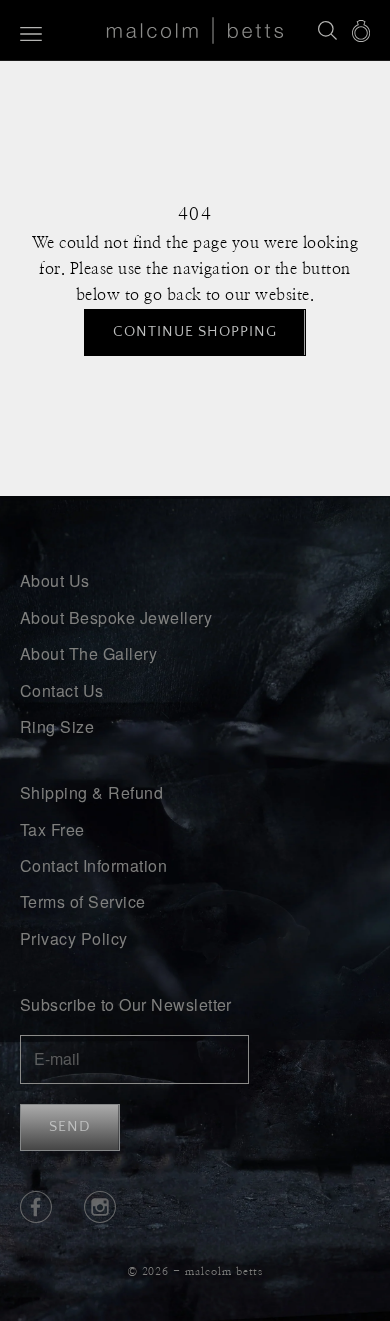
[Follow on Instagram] (100, 1207)
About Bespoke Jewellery (116, 617)
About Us (55, 580)
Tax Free (52, 829)
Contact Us (62, 690)
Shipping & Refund (91, 792)
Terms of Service (83, 901)
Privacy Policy (74, 938)
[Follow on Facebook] (36, 1207)
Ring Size (57, 726)
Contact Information (93, 865)
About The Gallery (88, 653)
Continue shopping (194, 331)
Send (70, 1126)
